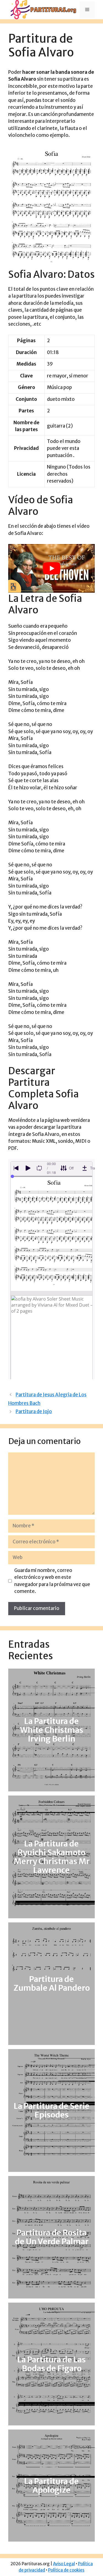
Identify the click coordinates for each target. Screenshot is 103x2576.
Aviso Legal (64, 2564)
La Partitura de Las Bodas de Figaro (51, 2364)
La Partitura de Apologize (51, 2486)
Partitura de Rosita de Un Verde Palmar (52, 2237)
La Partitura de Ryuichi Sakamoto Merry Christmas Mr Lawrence (52, 1857)
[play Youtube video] (51, 568)
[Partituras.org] (43, 9)
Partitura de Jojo (34, 1411)
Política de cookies (66, 2570)
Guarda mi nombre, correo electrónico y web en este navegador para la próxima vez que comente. (52, 1581)
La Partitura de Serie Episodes (52, 2110)
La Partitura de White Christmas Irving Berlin (52, 1730)
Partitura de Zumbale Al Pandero (52, 1984)
